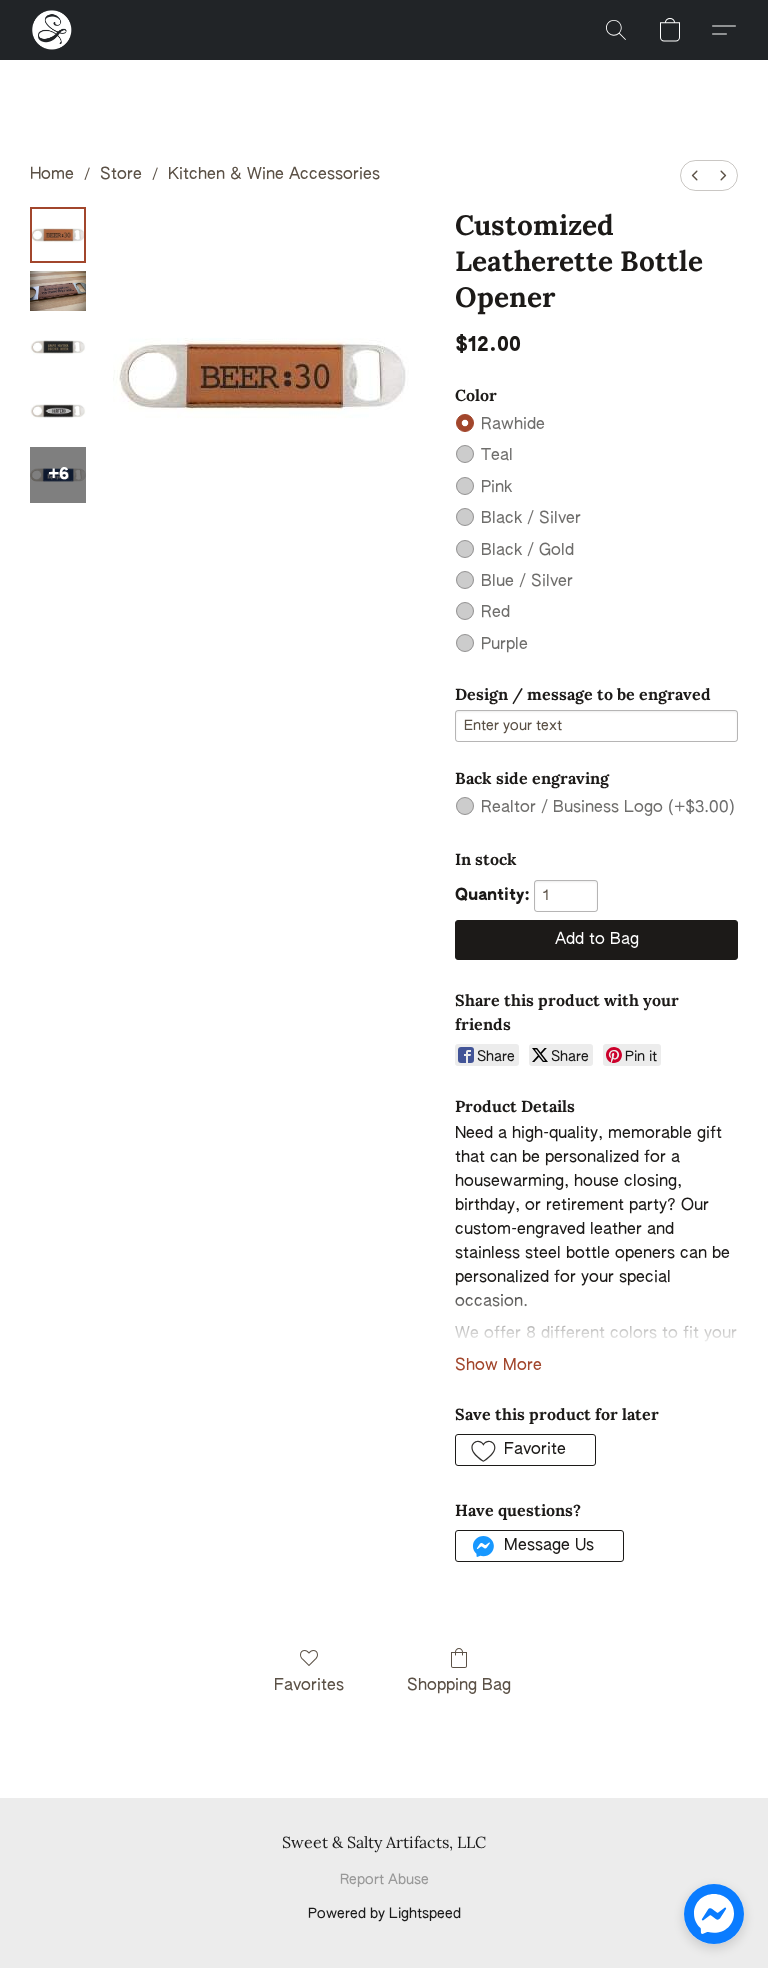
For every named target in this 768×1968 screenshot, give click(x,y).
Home (52, 175)
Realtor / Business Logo (608, 808)
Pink (496, 488)
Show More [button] (498, 1366)
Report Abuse (384, 1880)
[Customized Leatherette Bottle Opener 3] (58, 411)
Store (121, 175)
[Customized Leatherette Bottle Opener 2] (58, 347)
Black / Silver (531, 519)
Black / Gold (527, 551)
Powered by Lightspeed (384, 1914)
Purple (504, 645)
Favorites (309, 1686)
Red (495, 613)
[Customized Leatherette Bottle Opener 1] (58, 291)
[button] (52, 30)
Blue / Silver (527, 582)
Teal (497, 456)
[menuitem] (695, 175)
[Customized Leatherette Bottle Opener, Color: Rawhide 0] (58, 235)
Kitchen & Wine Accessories (274, 175)
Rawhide (513, 425)
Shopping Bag (459, 1686)
